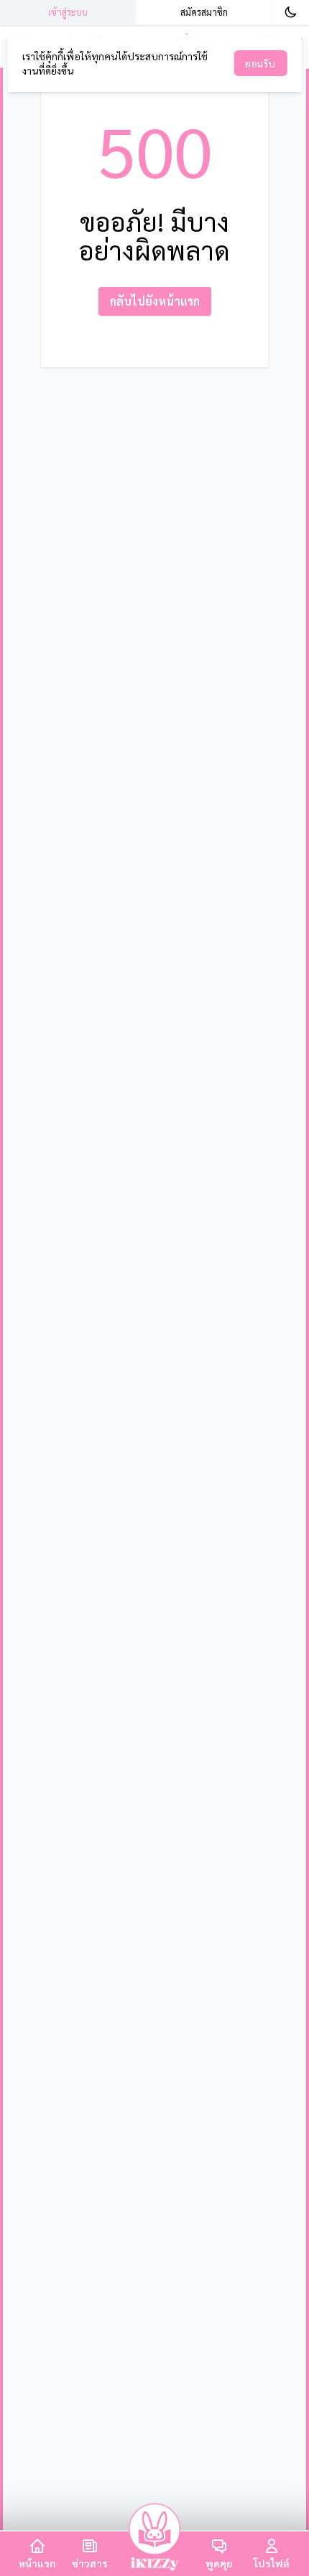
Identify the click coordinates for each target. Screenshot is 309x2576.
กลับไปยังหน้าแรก (155, 301)
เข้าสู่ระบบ (68, 12)
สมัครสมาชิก (204, 12)
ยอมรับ (260, 63)
